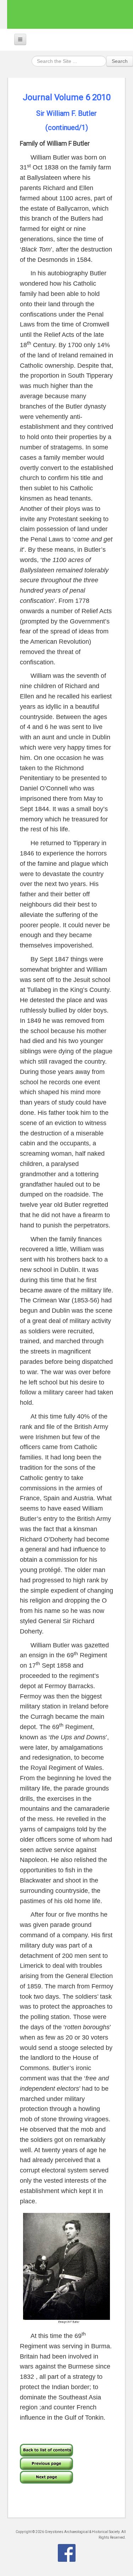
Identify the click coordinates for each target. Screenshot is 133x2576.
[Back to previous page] (46, 2463)
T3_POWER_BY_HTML (67, 2553)
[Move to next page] (46, 2476)
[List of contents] (46, 2449)
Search (120, 61)
